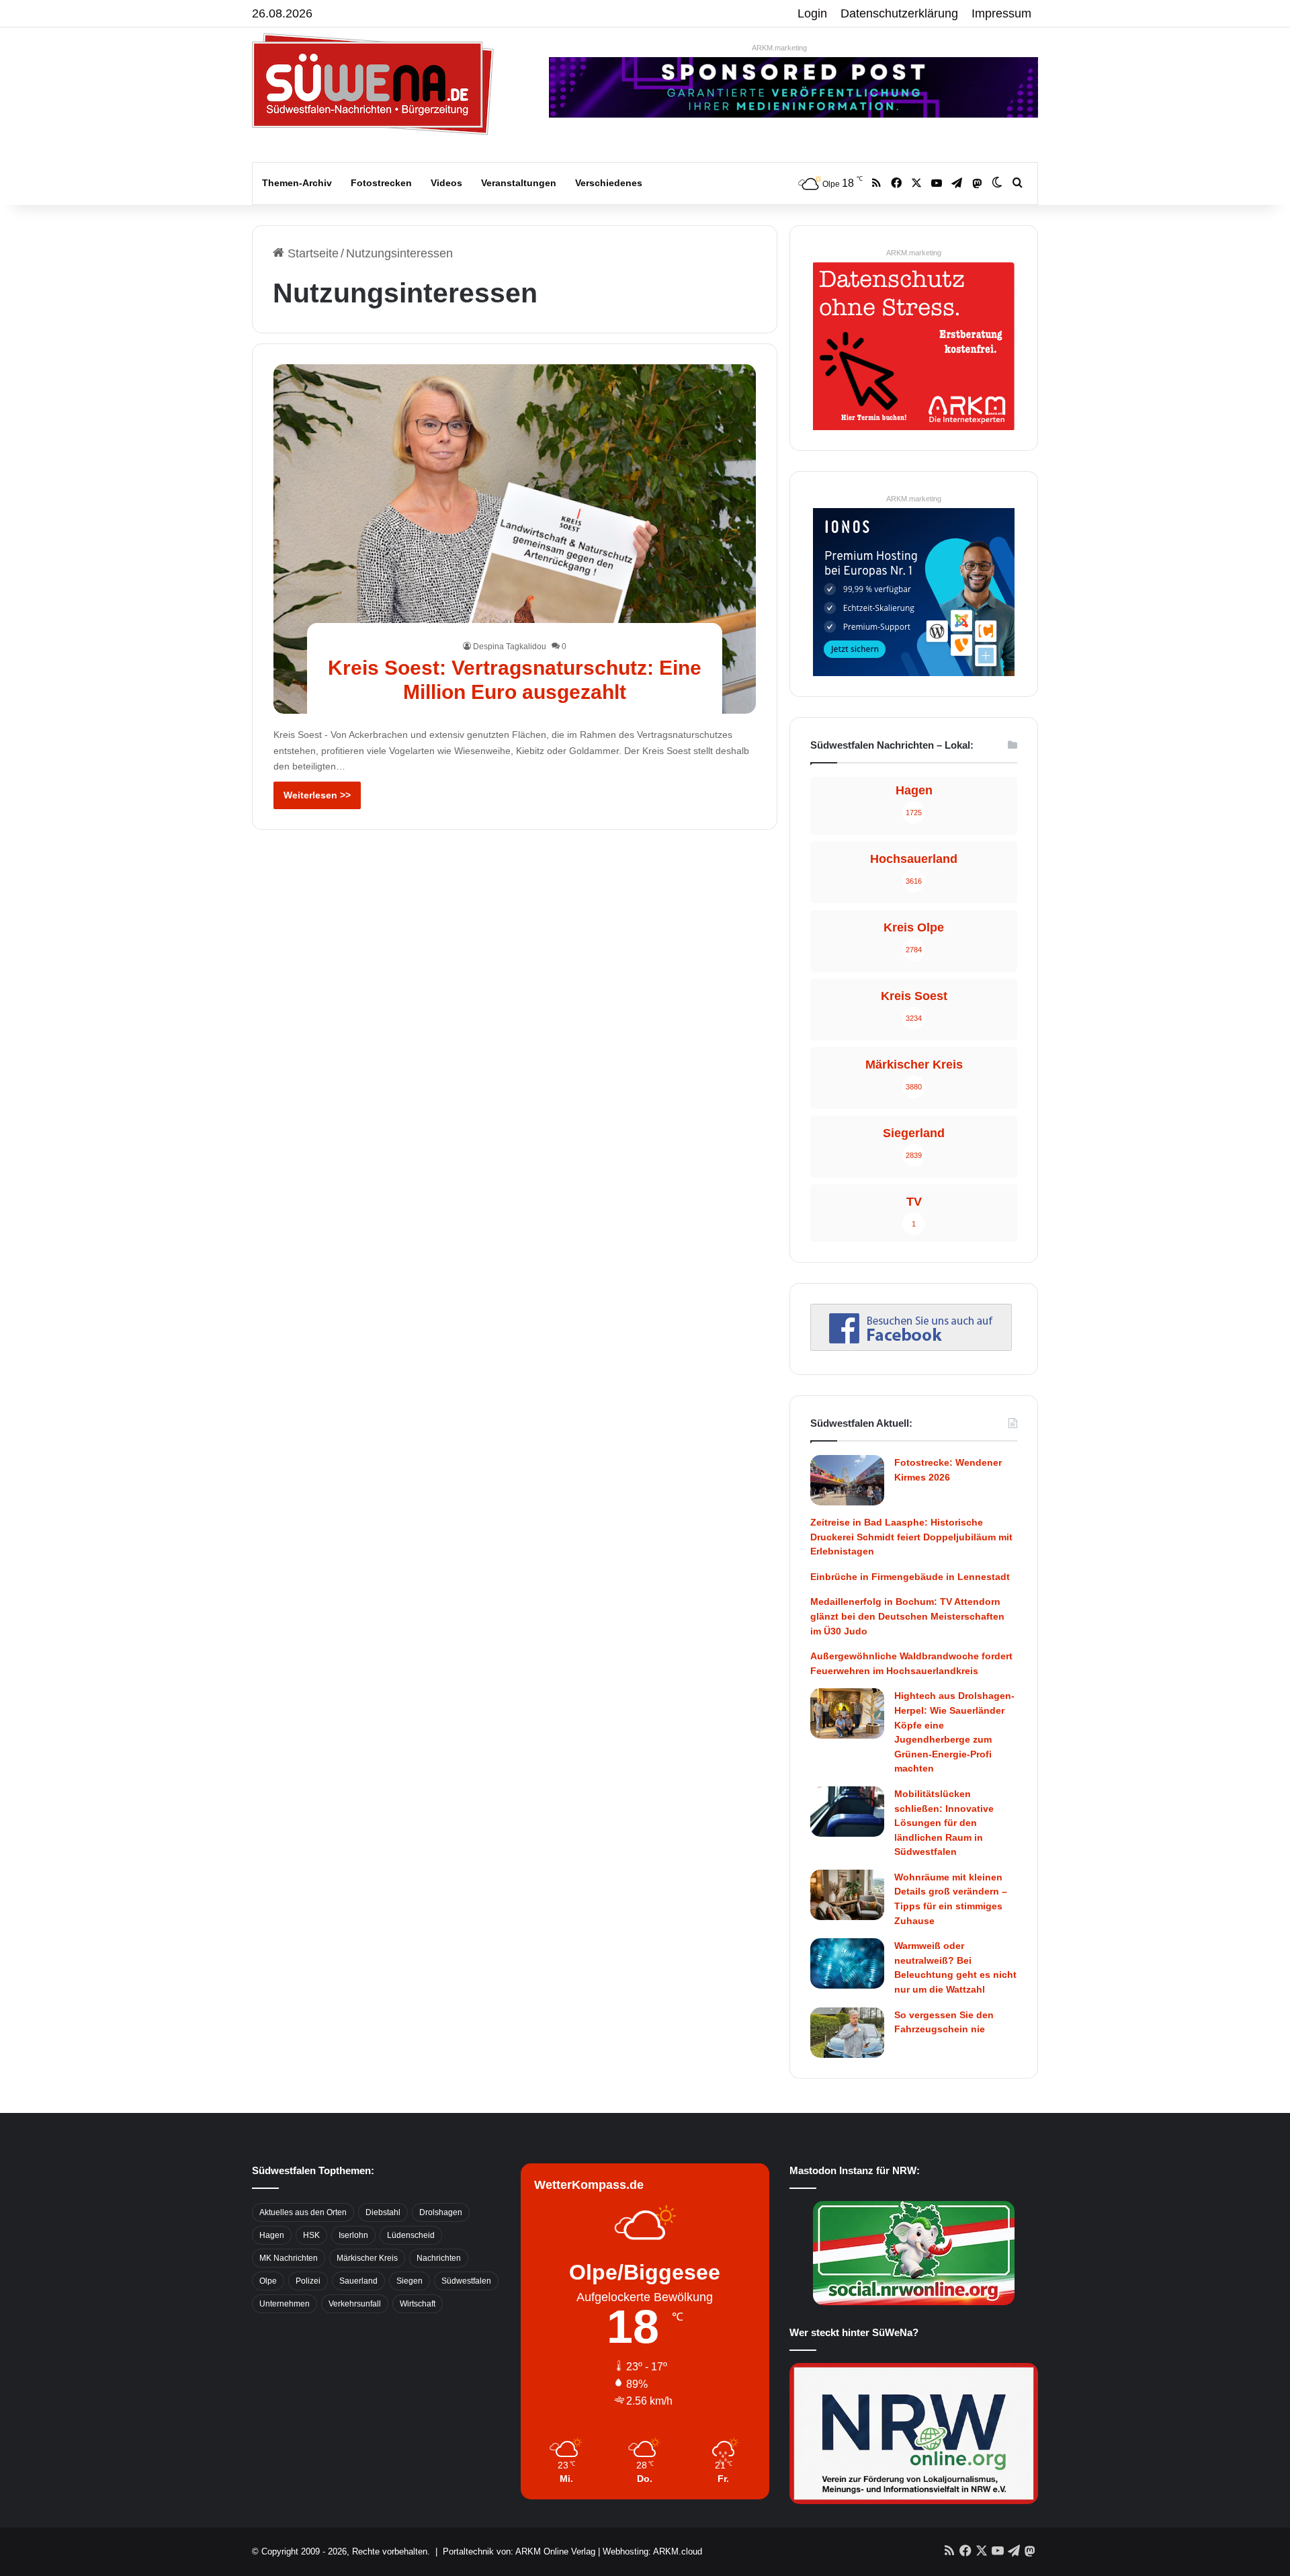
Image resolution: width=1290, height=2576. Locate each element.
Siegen (410, 2281)
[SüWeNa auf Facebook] (911, 1347)
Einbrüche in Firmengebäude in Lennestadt (910, 1577)
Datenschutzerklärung (899, 13)
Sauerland (358, 2281)
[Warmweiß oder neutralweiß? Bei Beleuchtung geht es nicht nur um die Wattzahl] (847, 1963)
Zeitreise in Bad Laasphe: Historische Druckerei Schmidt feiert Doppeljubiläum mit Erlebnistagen (911, 1537)
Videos (446, 183)
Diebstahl (383, 2212)
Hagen (272, 2235)
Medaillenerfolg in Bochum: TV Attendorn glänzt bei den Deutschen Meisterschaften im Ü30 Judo (907, 1616)
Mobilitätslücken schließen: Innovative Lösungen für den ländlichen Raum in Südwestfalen (944, 1823)
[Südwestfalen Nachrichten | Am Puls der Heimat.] (373, 84)
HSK (311, 2235)
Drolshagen (441, 2212)
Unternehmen (285, 2304)
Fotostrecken (381, 183)
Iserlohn (353, 2235)
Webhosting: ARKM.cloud (652, 2551)
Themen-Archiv (297, 183)
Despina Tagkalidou (510, 647)
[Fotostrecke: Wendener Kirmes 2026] (847, 1480)
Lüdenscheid (411, 2235)
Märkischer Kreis (367, 2258)
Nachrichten (439, 2258)
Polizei (308, 2281)
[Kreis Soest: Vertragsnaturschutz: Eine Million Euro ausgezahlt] (515, 539)
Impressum (1001, 13)
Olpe (268, 2281)
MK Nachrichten (289, 2258)
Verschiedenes (609, 183)
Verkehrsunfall (355, 2304)
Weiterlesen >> (317, 795)
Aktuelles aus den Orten (303, 2212)
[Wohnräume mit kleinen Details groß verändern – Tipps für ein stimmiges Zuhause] (847, 1895)
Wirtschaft (418, 2304)
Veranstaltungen (519, 183)
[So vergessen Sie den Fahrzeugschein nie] (847, 2033)
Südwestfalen (466, 2281)
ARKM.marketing (779, 48)
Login (812, 13)
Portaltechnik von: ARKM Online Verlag (519, 2551)
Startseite (311, 253)
